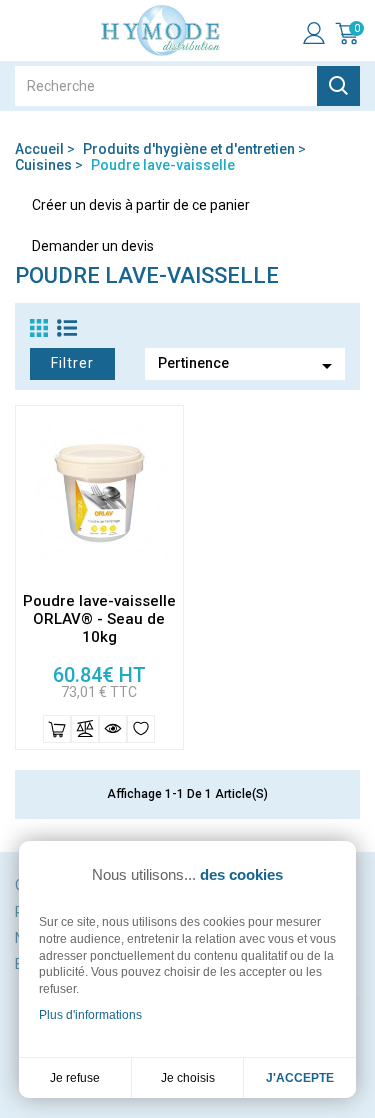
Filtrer (72, 363)
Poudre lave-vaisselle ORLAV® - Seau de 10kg (99, 619)
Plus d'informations (90, 1015)
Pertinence (248, 366)
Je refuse (75, 1078)
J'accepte (300, 1078)
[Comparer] (85, 729)
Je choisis (188, 1078)
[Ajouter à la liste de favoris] (141, 729)
